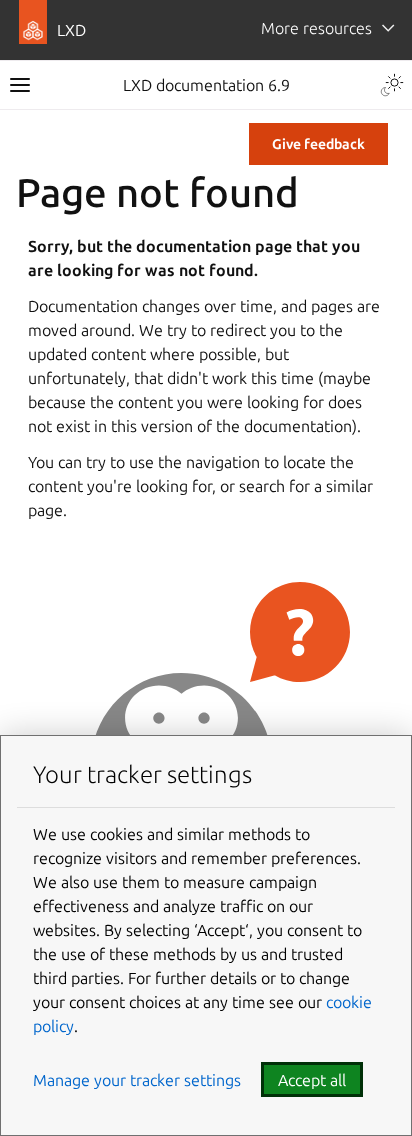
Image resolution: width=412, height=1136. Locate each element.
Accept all (312, 1080)
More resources (316, 28)
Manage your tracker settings (137, 1080)
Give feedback (318, 144)
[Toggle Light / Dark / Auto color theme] (392, 85)
